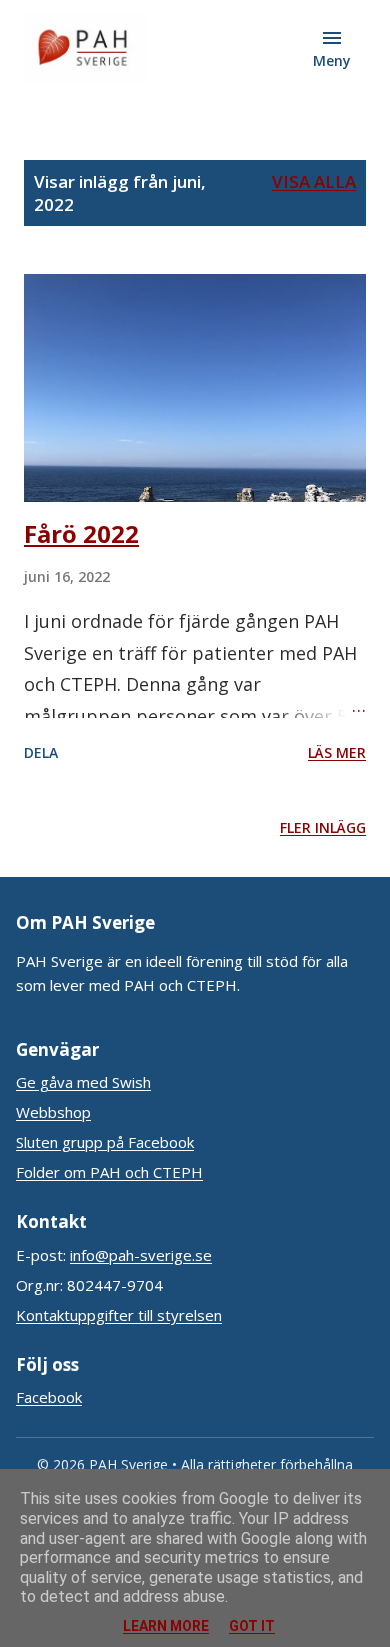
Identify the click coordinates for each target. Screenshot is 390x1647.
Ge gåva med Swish (83, 1082)
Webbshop (53, 1112)
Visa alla (314, 181)
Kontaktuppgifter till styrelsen (119, 1315)
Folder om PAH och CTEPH (109, 1172)
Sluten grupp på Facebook (105, 1142)
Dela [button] (41, 752)
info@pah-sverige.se (141, 1255)
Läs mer (337, 752)
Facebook (49, 1397)
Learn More (166, 1626)
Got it (252, 1626)
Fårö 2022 (81, 533)
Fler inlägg (323, 827)
